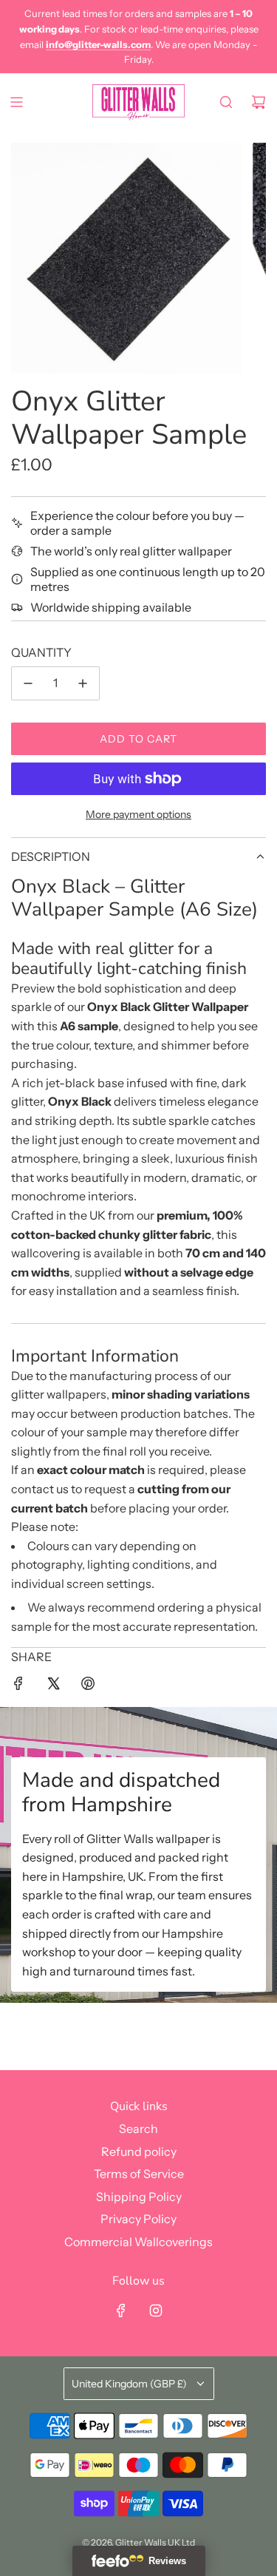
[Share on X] (53, 1686)
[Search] (226, 102)
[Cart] (259, 102)
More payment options (138, 814)
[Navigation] (16, 102)
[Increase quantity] (83, 683)
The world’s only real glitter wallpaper (131, 551)
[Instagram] (156, 2310)
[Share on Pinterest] (88, 1686)
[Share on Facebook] (18, 1686)
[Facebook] (121, 2310)
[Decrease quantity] (28, 683)
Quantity (41, 652)
